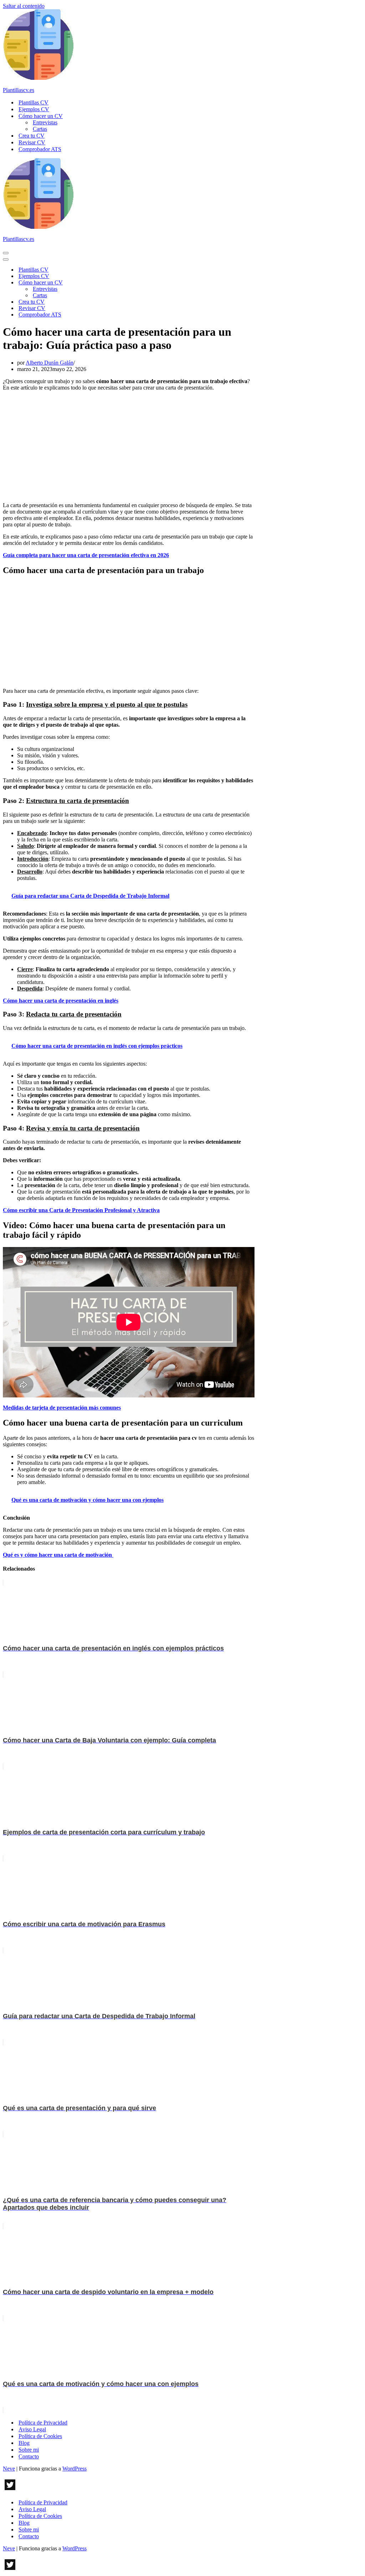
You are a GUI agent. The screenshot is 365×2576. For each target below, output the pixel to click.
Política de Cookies (40, 2436)
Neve (9, 2469)
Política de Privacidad (43, 2423)
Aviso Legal (32, 2429)
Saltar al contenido (24, 6)
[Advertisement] (129, 447)
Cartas (40, 129)
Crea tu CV (32, 136)
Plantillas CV (34, 102)
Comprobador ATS (40, 149)
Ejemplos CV (34, 109)
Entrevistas (45, 122)
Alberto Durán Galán (50, 363)
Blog (24, 2443)
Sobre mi (29, 2450)
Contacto (29, 2456)
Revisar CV (32, 142)
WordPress (74, 2469)
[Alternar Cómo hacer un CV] (128, 283)
